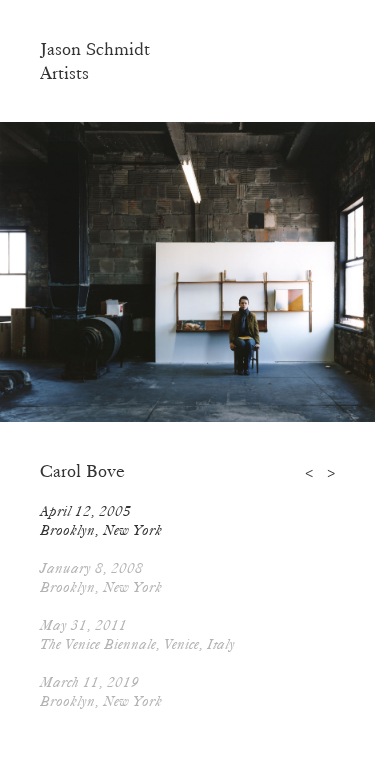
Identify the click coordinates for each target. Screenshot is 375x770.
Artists (64, 73)
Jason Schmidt (95, 49)
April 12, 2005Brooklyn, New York (101, 520)
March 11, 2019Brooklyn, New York (101, 691)
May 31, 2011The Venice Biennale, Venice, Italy (137, 634)
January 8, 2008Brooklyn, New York (101, 577)
